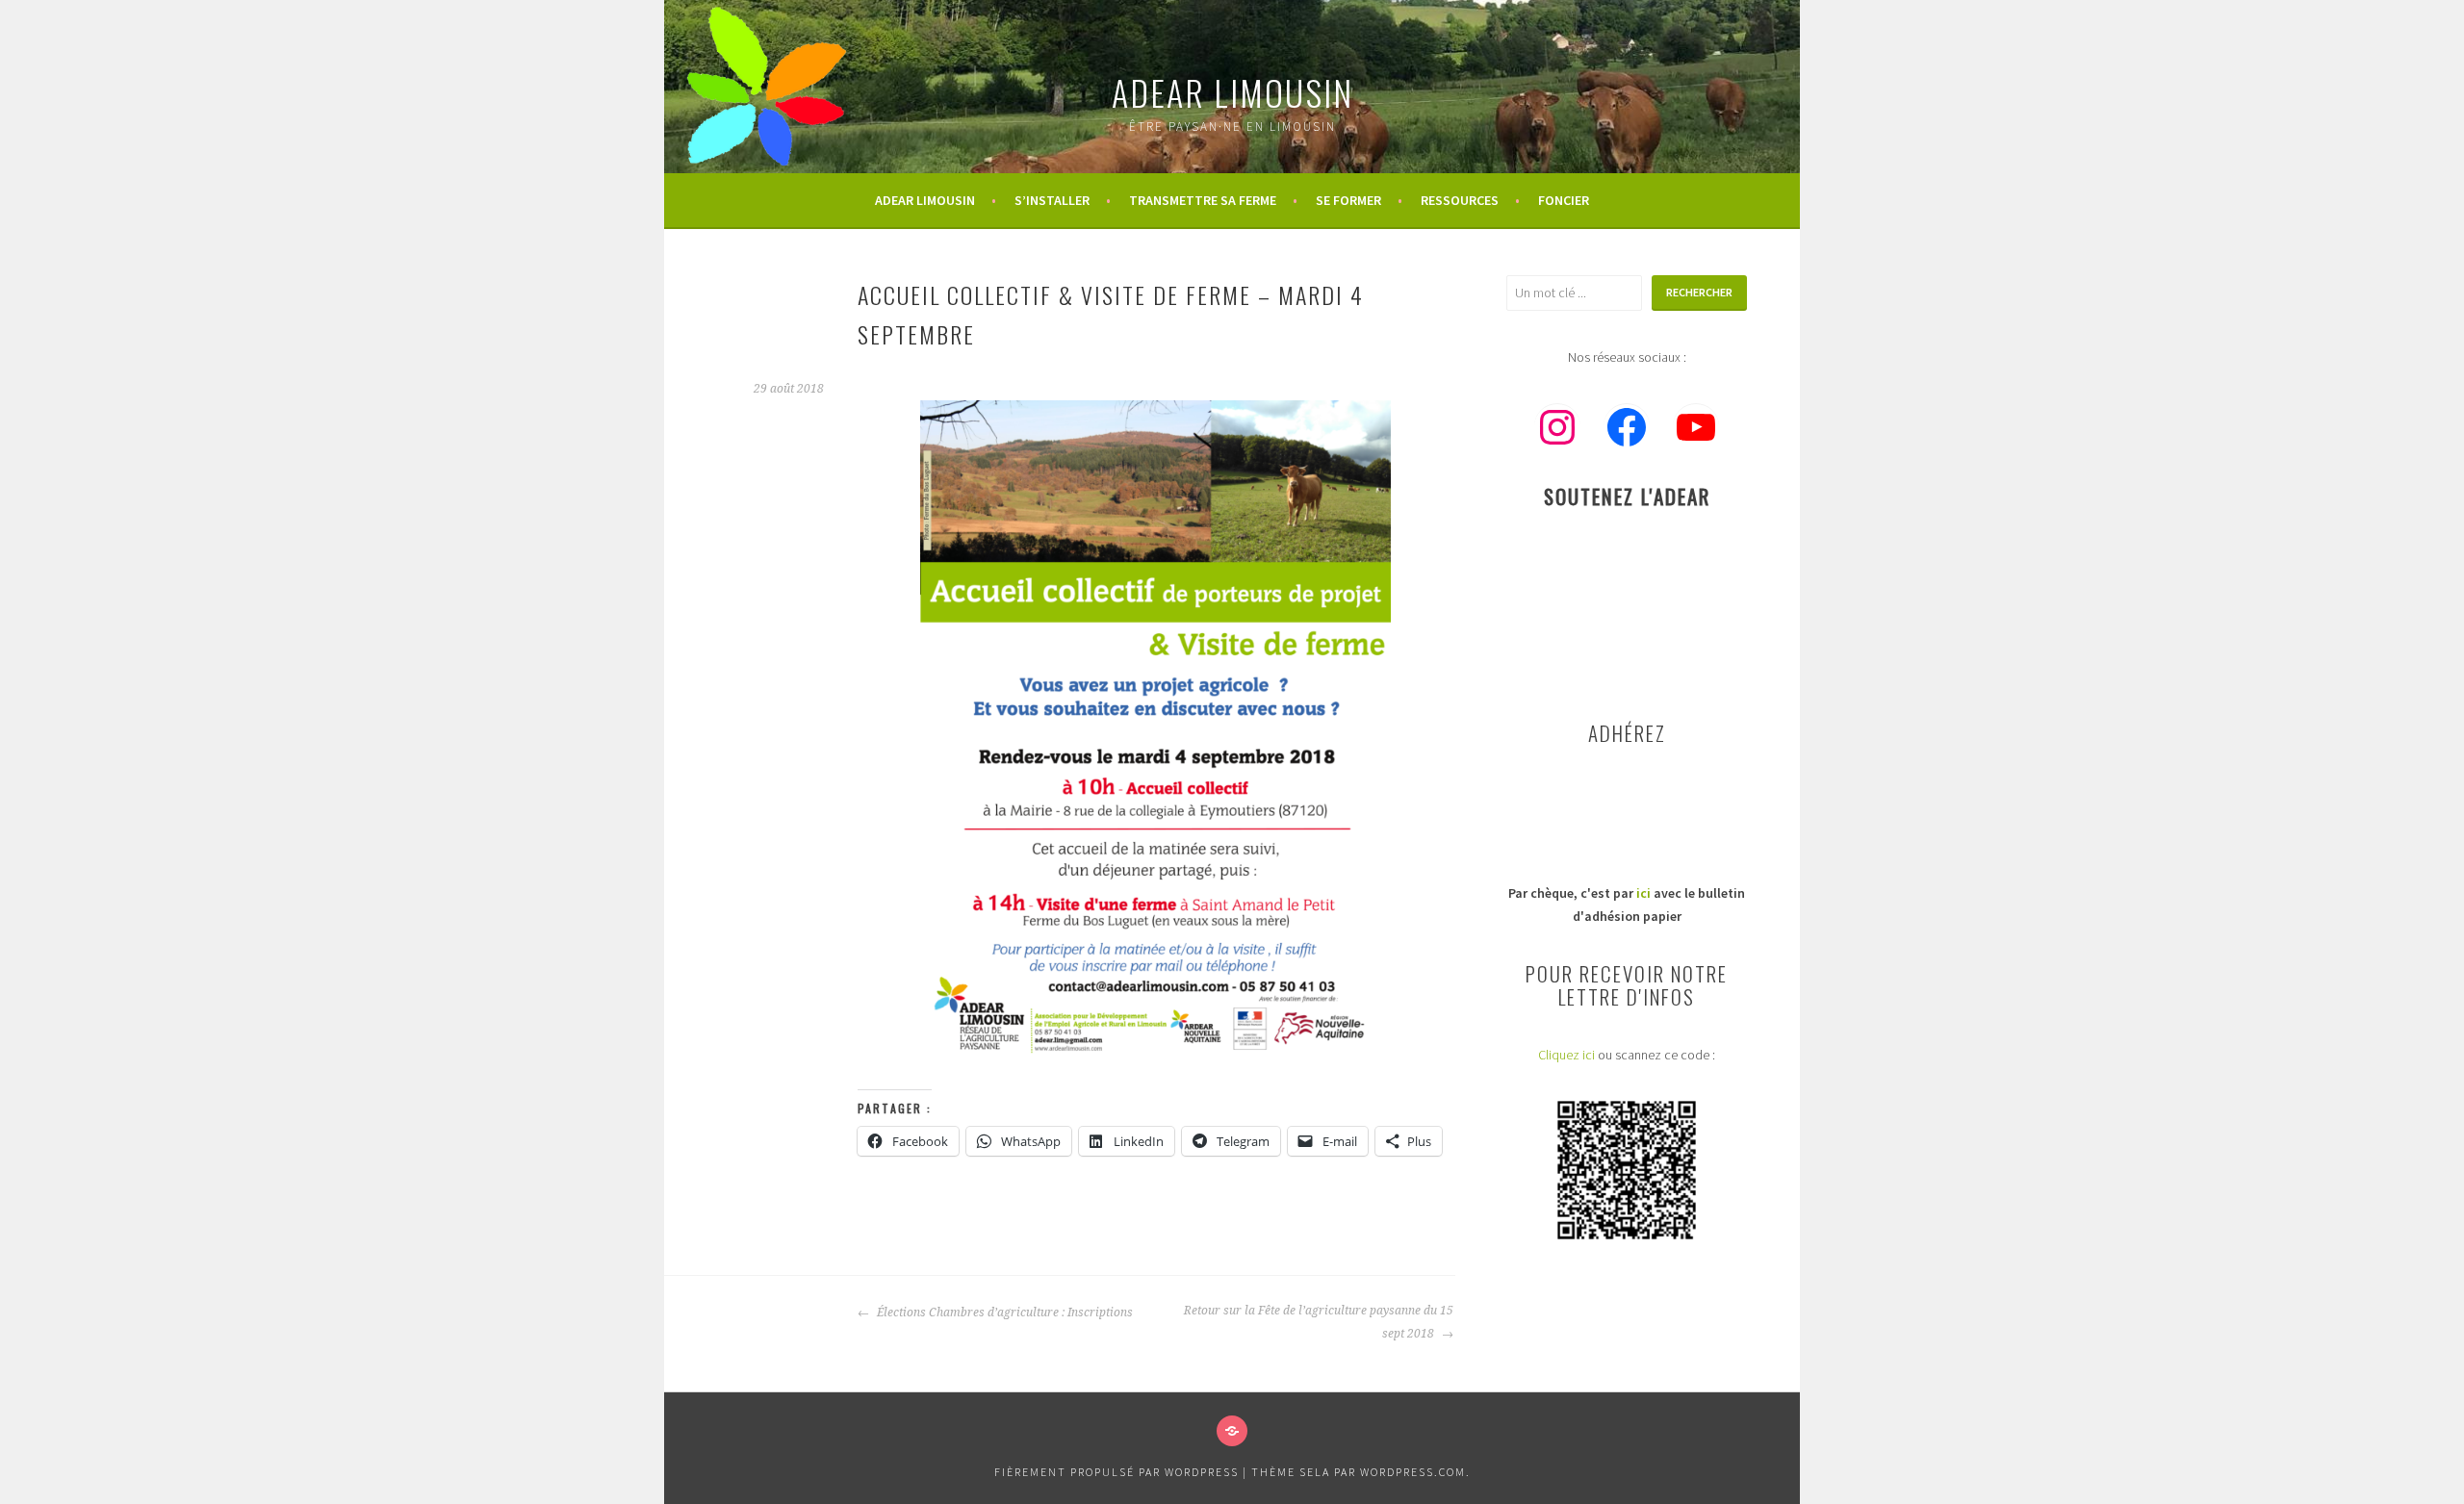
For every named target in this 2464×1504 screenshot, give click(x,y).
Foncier (1564, 200)
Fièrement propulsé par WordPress (1116, 1472)
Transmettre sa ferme (1203, 200)
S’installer (1052, 200)
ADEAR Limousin (1232, 92)
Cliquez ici (1566, 1055)
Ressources (1460, 200)
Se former (1348, 200)
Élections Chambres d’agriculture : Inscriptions (1003, 1313)
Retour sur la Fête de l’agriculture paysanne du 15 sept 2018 (1319, 1322)
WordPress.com (1413, 1472)
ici (1643, 893)
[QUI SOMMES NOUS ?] (1232, 1431)
